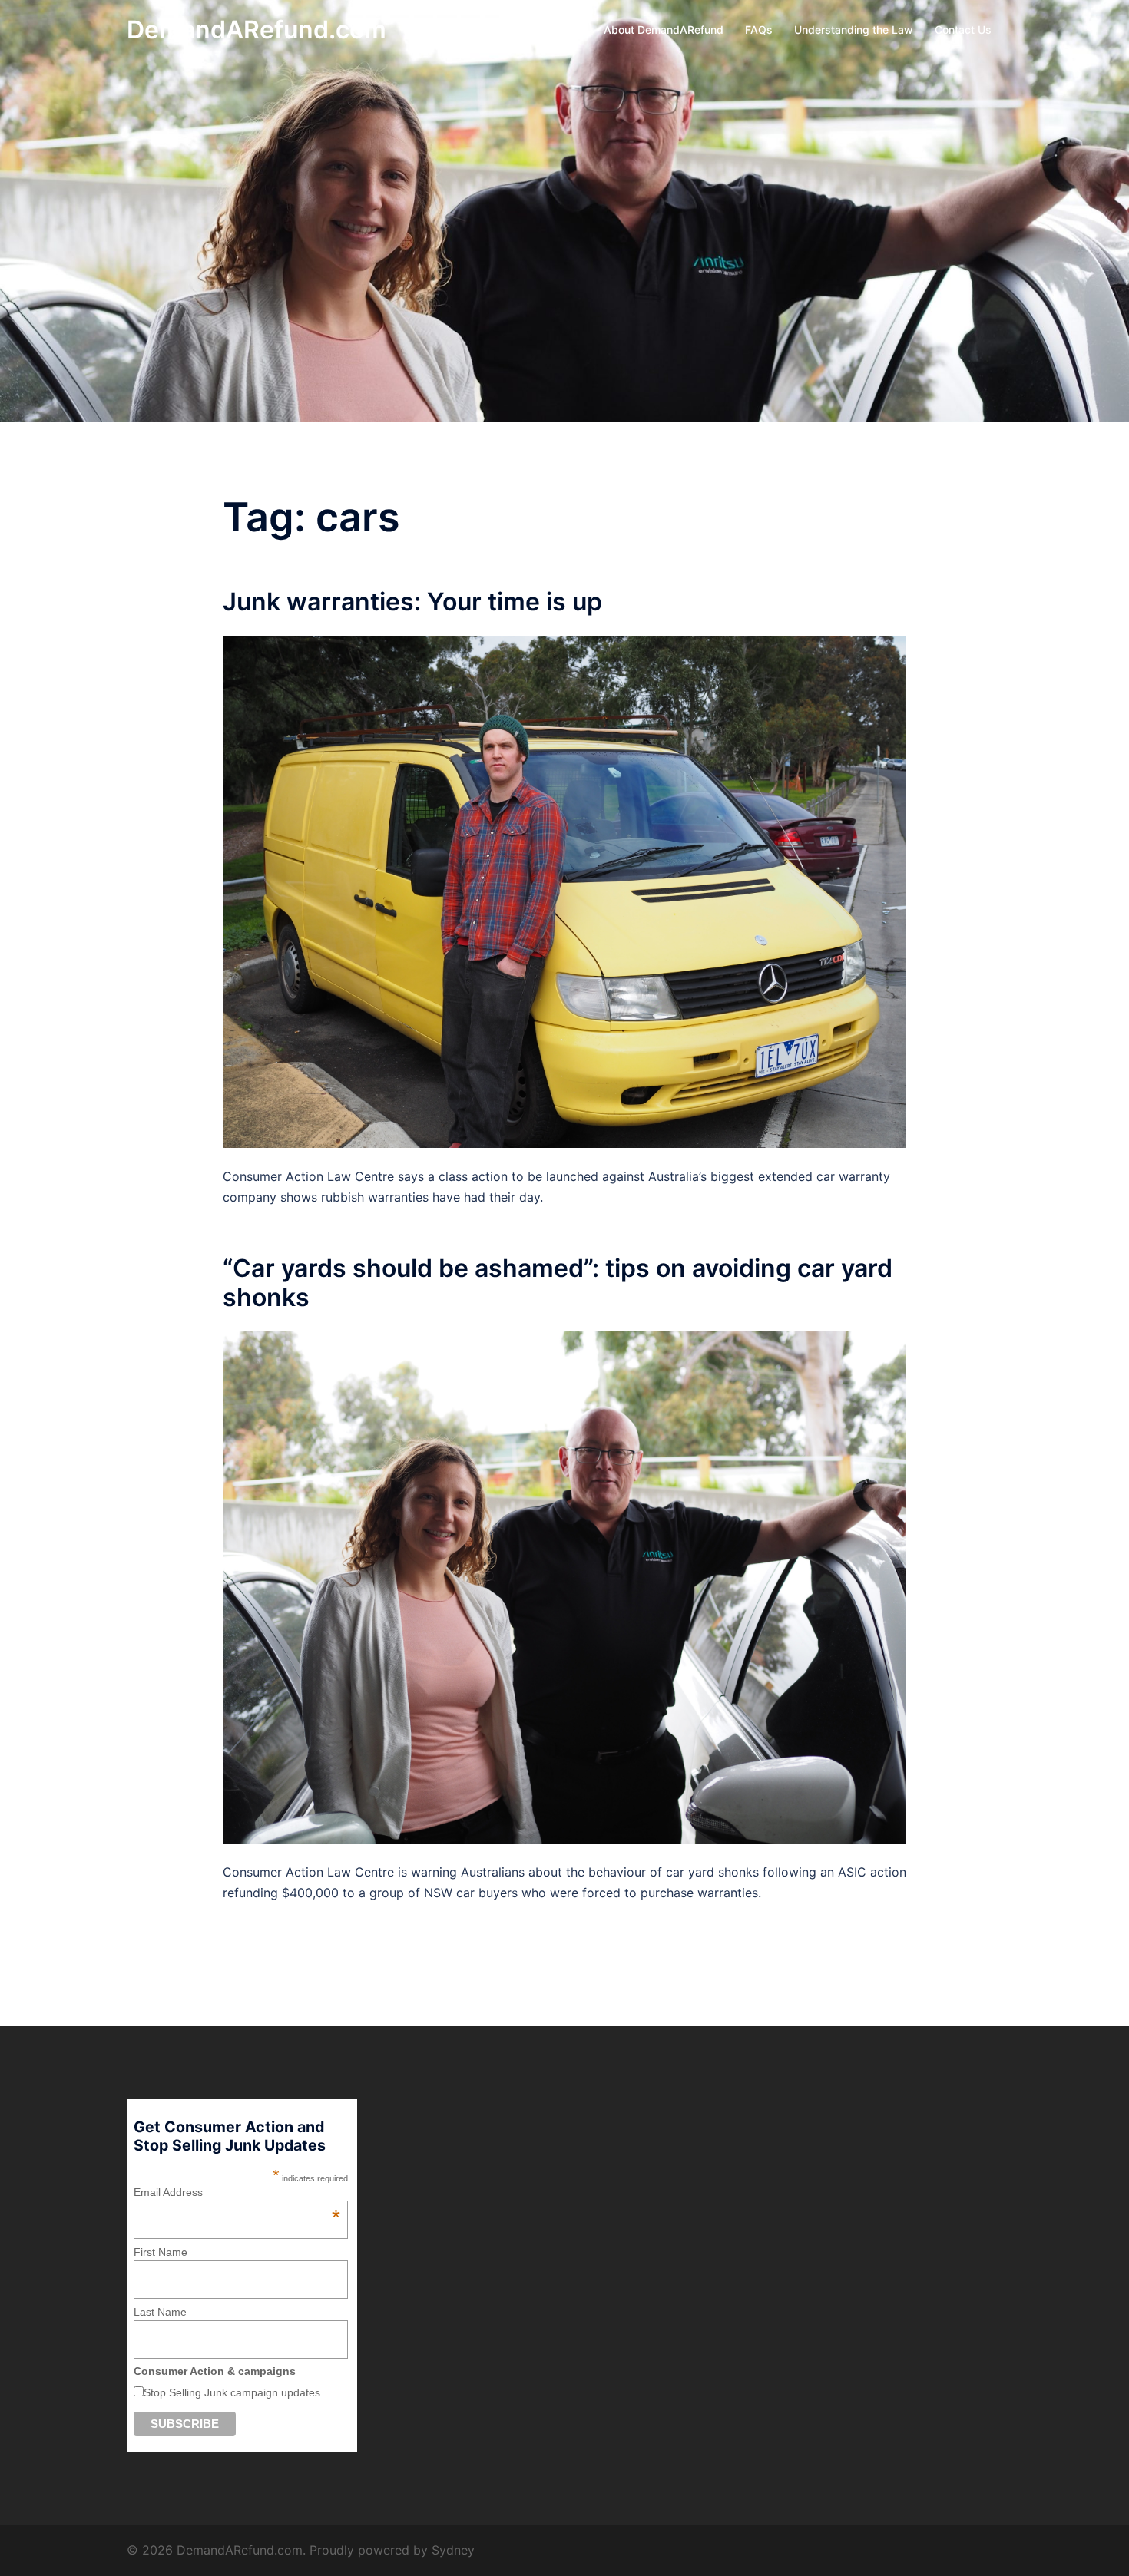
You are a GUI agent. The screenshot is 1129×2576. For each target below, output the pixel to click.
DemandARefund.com (257, 30)
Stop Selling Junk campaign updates (232, 2392)
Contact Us (963, 30)
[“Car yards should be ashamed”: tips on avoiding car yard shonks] (564, 1586)
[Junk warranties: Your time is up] (564, 891)
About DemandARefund (664, 30)
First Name (161, 2252)
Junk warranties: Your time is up (412, 602)
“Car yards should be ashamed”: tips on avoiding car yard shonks (558, 1283)
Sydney (453, 2550)
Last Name (160, 2312)
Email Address (237, 2192)
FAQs (759, 30)
